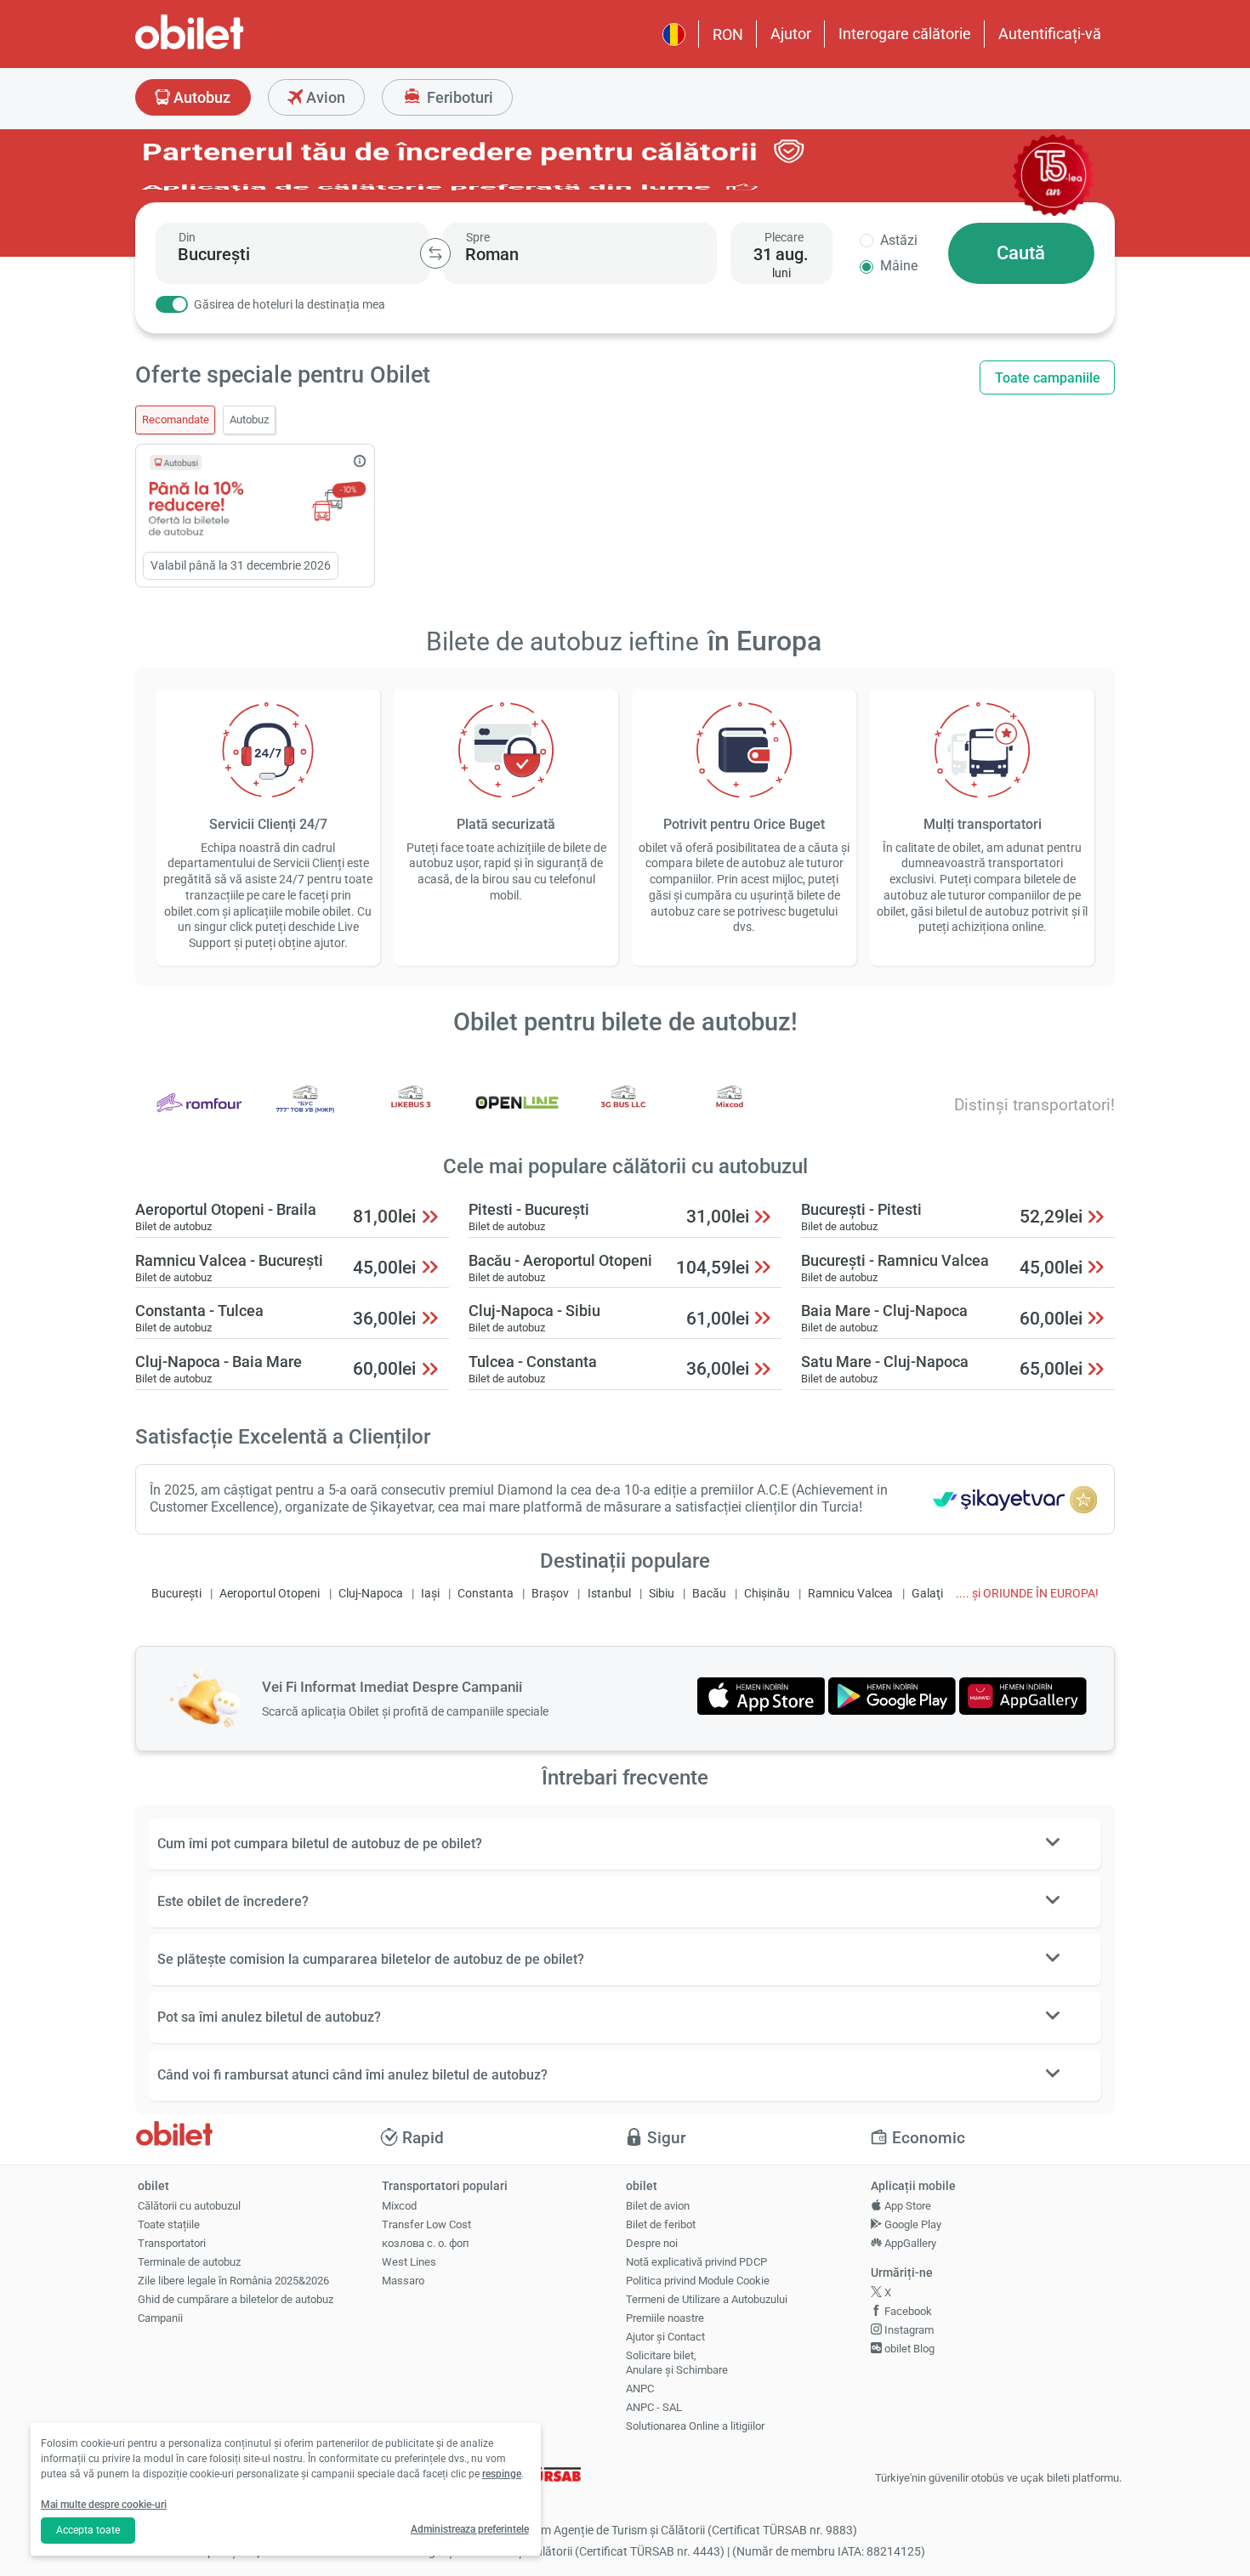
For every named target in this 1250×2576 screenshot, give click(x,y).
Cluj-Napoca (371, 1594)
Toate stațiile (169, 2224)
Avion (324, 97)
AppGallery (909, 2243)
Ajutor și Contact (665, 2337)
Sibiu (662, 1594)
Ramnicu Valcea (850, 1594)
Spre (478, 237)
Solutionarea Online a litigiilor (695, 2426)
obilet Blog (908, 2349)
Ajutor (791, 34)
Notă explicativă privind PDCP (696, 2262)
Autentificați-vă (1050, 34)
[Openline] (517, 1114)
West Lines (409, 2262)
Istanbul (609, 1594)
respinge (502, 2474)
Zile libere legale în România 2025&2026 (233, 2281)
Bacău (709, 1594)
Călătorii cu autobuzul (189, 2206)
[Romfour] (199, 1114)
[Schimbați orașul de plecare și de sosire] (435, 253)
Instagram (908, 2330)
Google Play (912, 2224)
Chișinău (767, 1594)
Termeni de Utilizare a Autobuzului (707, 2299)
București (176, 1594)
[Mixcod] (730, 1114)
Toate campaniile (1048, 378)
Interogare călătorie (905, 34)
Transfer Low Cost (426, 2224)
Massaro (403, 2281)
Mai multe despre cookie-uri (104, 2505)
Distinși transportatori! (1034, 1105)
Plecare (784, 237)
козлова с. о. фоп (426, 2243)
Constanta (486, 1594)
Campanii (160, 2318)
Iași (430, 1594)
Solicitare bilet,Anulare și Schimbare (677, 2363)
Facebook (907, 2311)
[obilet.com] (230, 47)
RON (728, 34)
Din (187, 237)
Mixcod (399, 2206)
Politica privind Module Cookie (698, 2281)
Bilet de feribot (661, 2224)
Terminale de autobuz (189, 2262)
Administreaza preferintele (470, 2529)
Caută (1021, 253)
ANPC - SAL (654, 2407)
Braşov (550, 1594)
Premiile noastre (665, 2318)
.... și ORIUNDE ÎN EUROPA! (1027, 1594)
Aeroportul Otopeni (270, 1594)
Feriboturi (458, 97)
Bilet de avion (658, 2206)
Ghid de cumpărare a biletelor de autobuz (236, 2299)
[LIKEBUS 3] (411, 1114)
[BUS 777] (305, 1114)
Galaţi (927, 1594)
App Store (906, 2206)
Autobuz (200, 97)
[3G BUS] (623, 1114)
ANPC (640, 2389)
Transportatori (172, 2243)
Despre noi (652, 2243)
